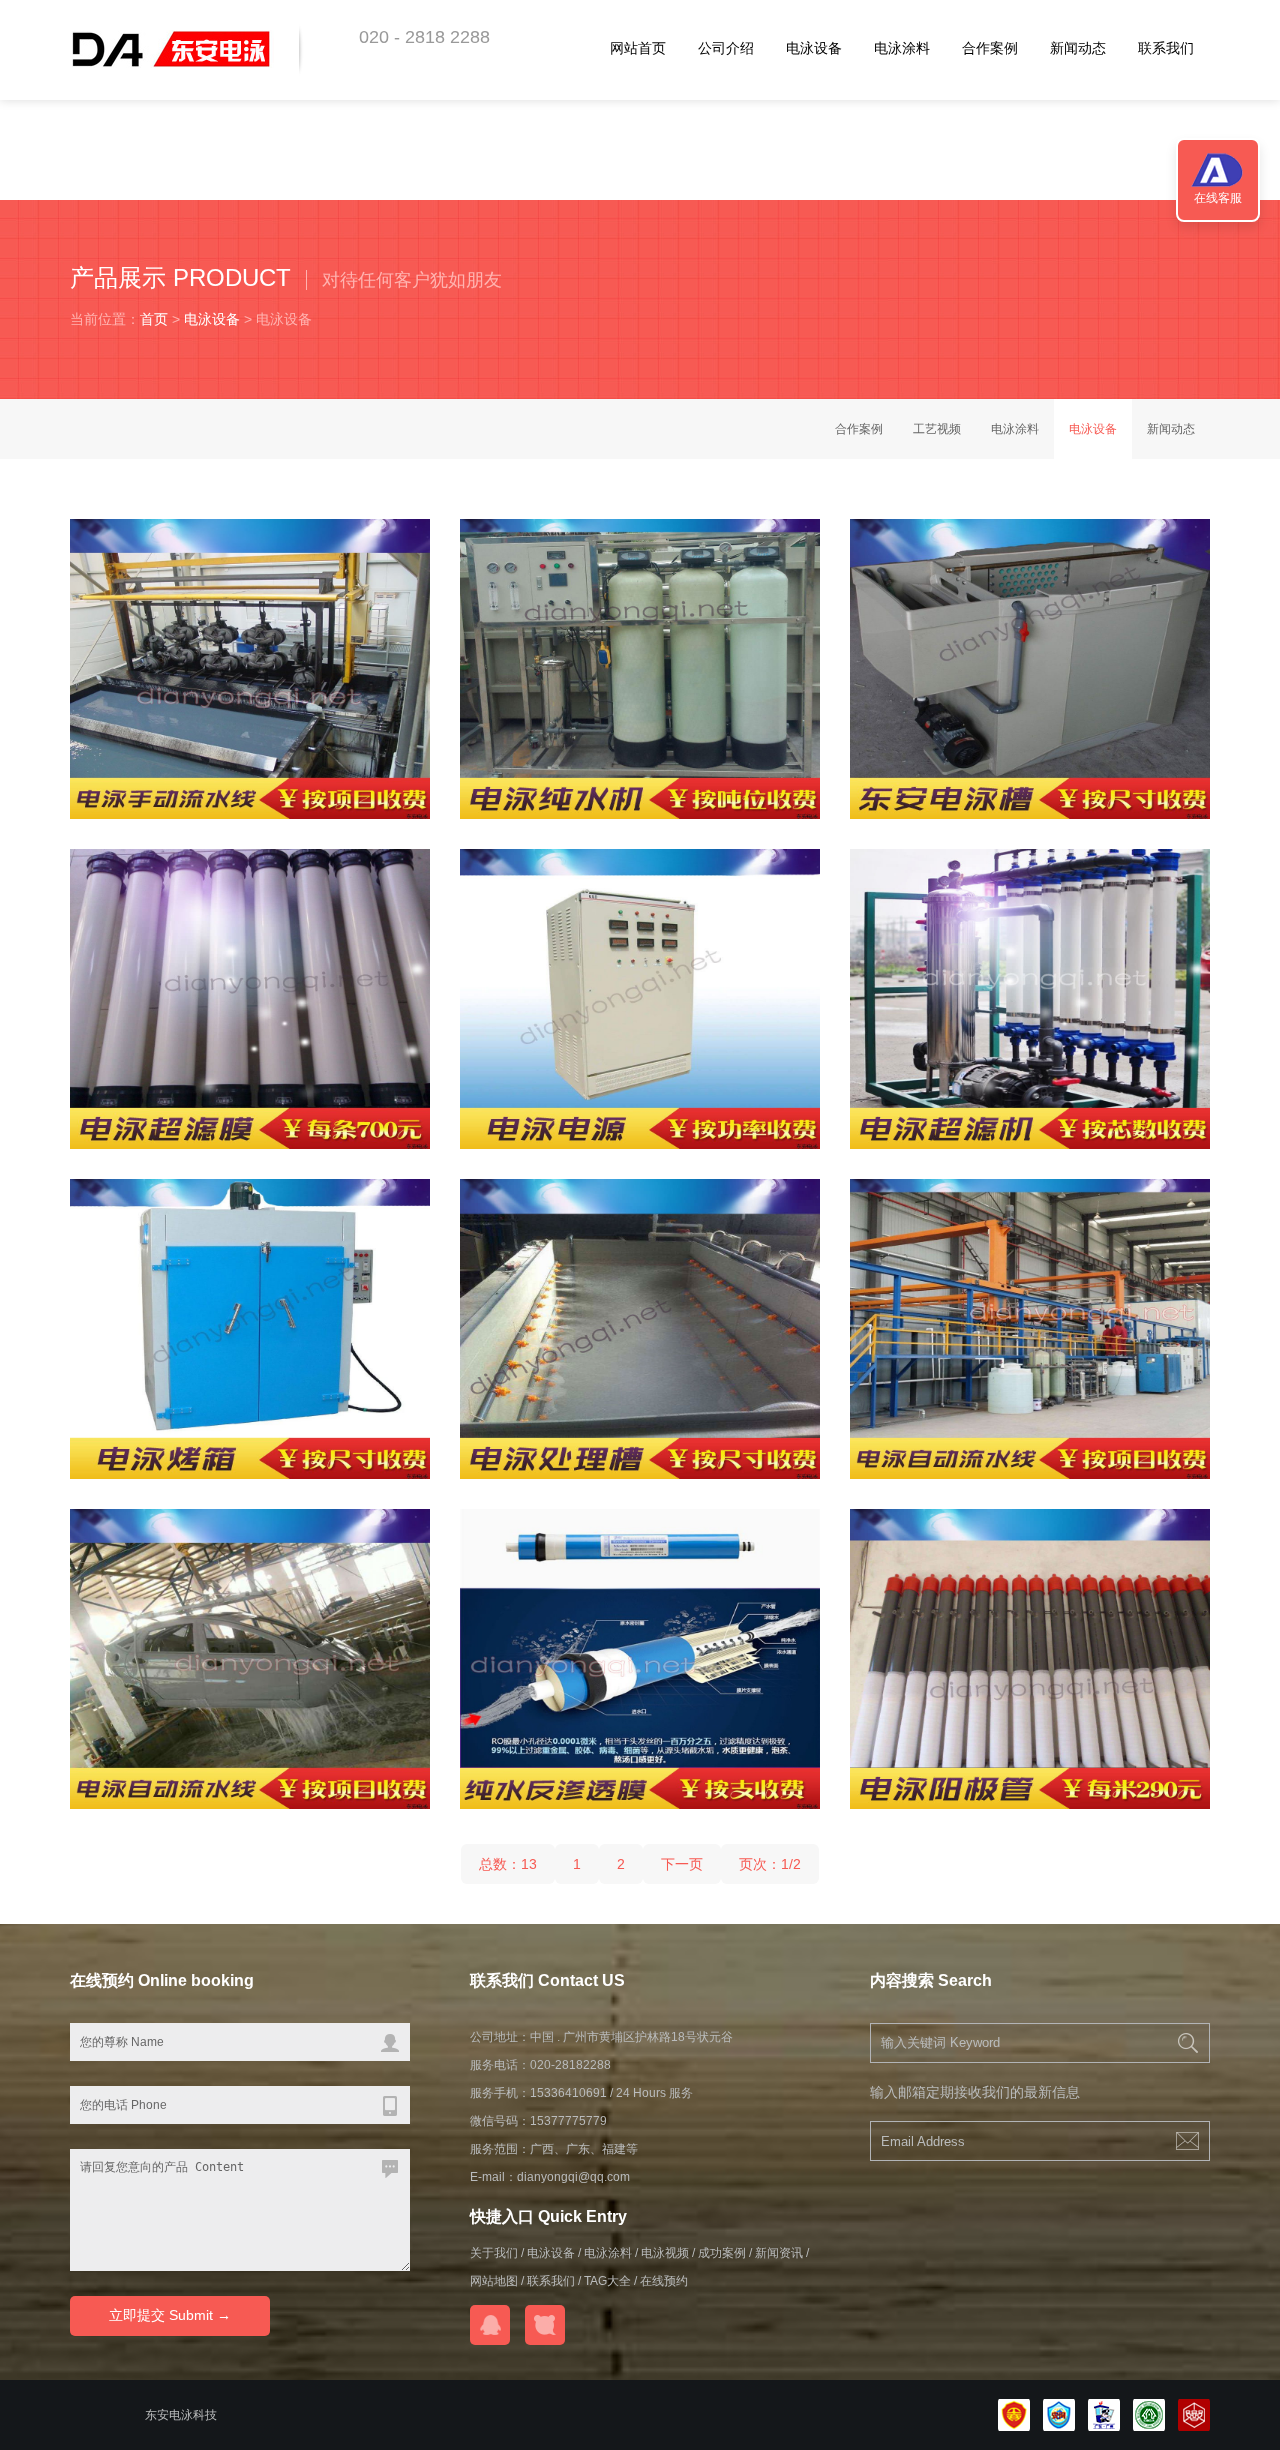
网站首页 (638, 48)
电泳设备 (814, 48)
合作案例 (990, 48)
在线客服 (1218, 198)
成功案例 (722, 2253)
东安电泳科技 (181, 2415)
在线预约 (664, 2281)
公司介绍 (726, 48)
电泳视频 (665, 2253)
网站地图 (494, 2281)
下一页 (682, 1864)
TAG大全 (607, 2281)
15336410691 (568, 2093)
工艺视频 (937, 429)
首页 (154, 319)
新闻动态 (1078, 48)
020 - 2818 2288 (424, 37)
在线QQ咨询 (490, 2325)
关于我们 (494, 2253)
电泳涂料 (902, 48)
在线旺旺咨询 (545, 2325)
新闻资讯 (779, 2253)
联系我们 (1166, 48)
